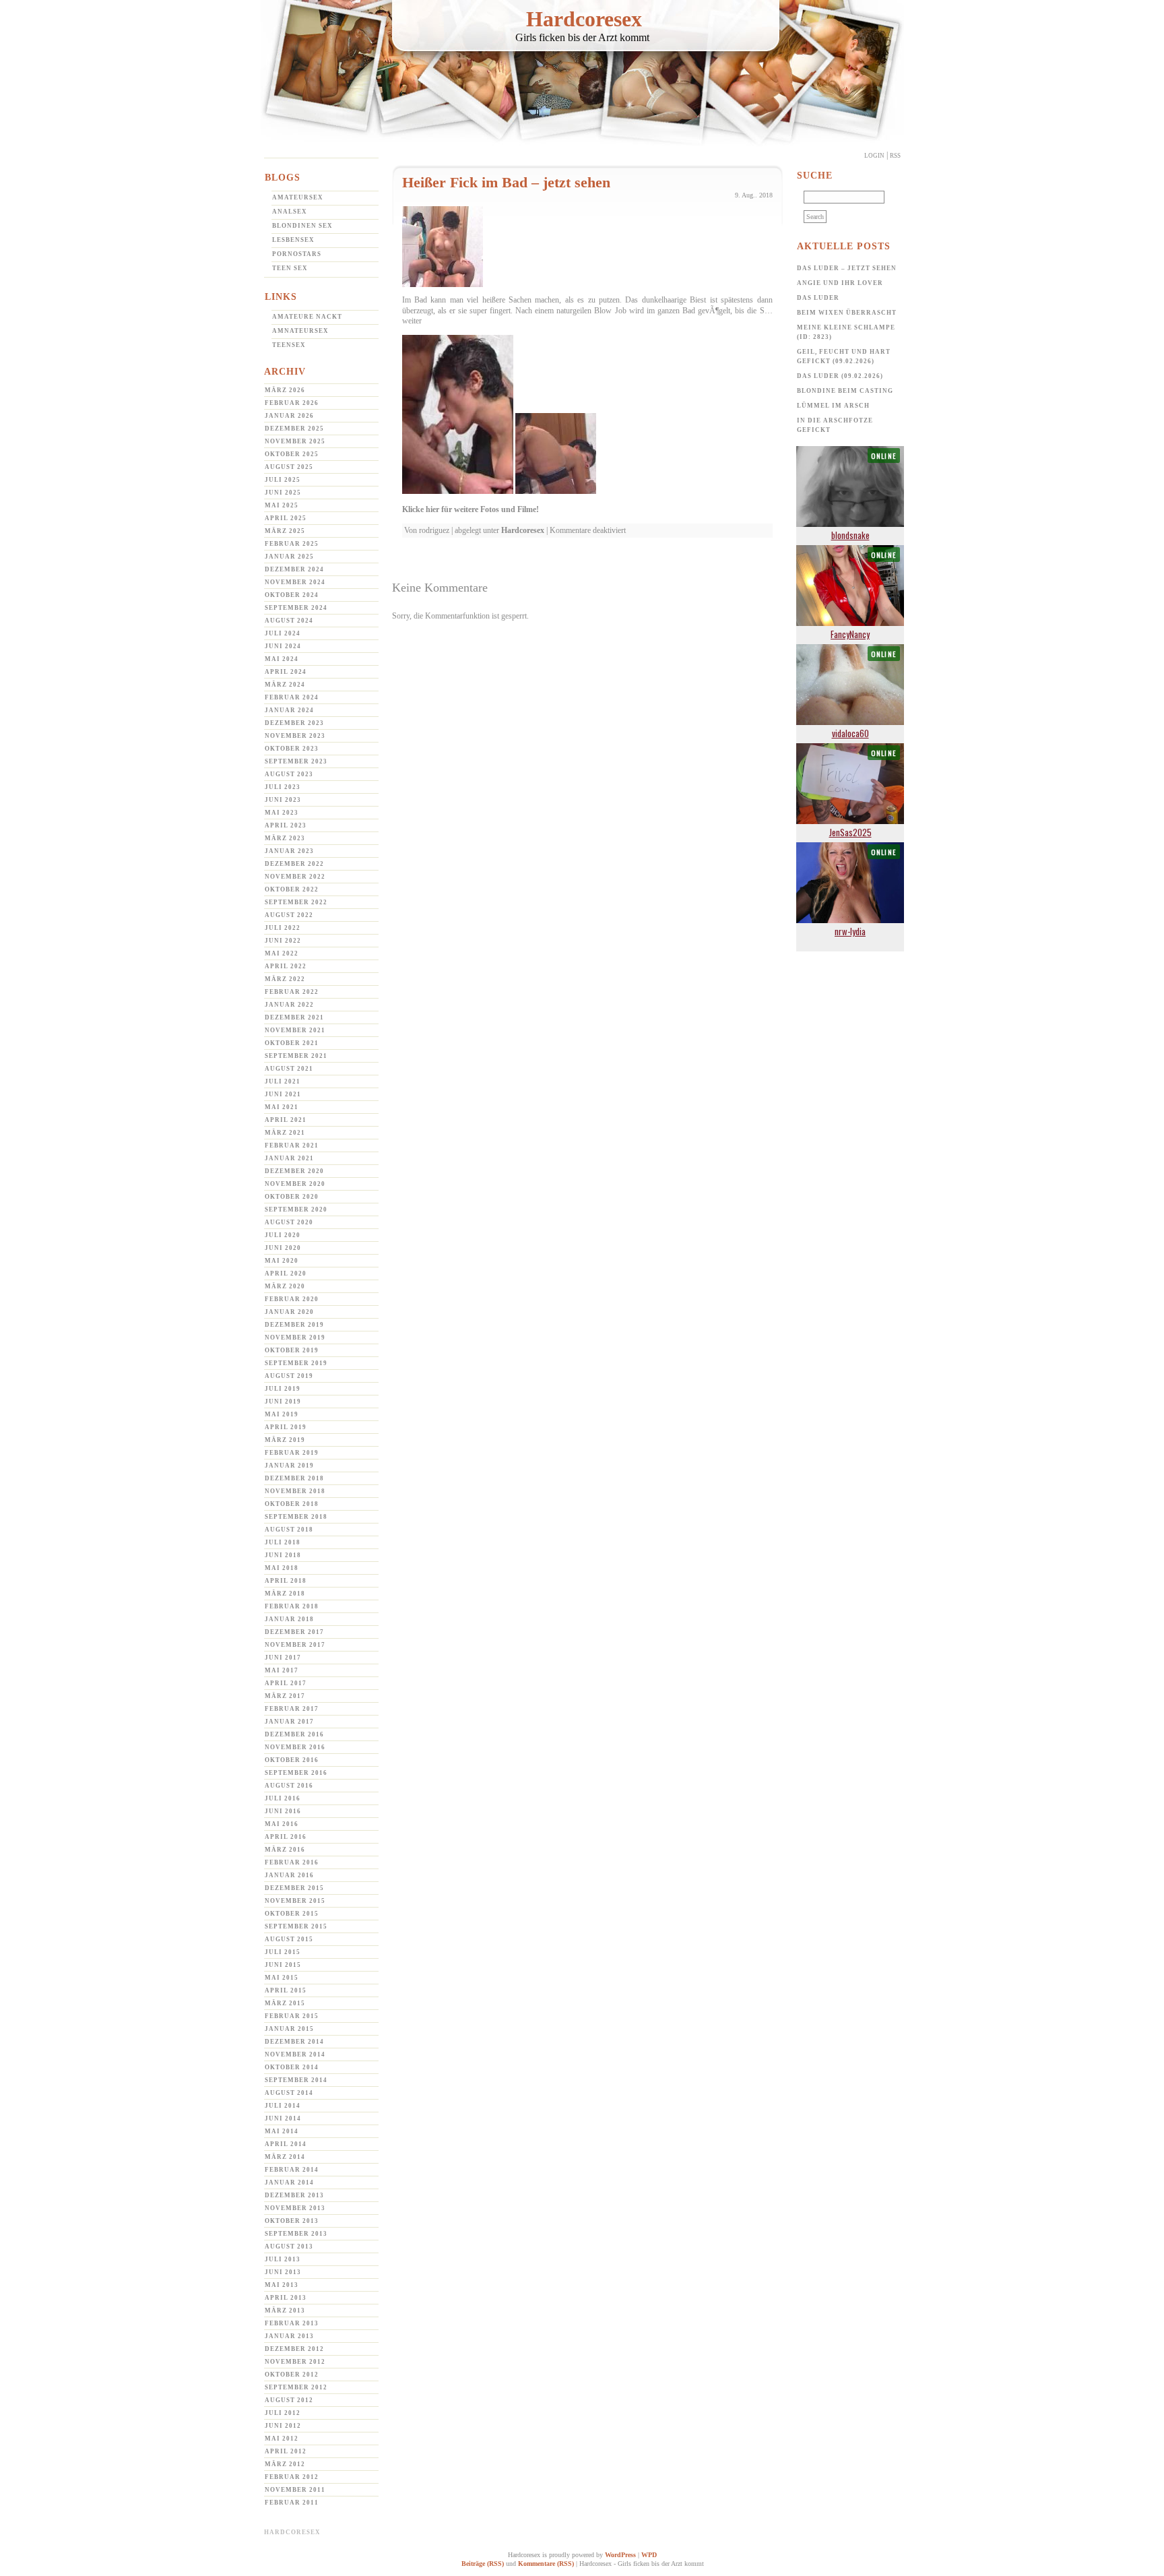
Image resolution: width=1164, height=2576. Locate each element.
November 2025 (295, 441)
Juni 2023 (283, 800)
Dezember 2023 (294, 723)
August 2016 (289, 1786)
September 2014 (296, 2080)
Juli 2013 (283, 2259)
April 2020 (286, 1274)
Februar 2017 (292, 1709)
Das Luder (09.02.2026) (840, 376)
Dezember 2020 (294, 1171)
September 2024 (296, 608)
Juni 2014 (283, 2118)
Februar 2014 (292, 2170)
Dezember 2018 (294, 1478)
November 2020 (295, 1184)
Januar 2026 (289, 416)
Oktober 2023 (292, 749)
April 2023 (286, 825)
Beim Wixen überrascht (847, 313)
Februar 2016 (292, 1862)
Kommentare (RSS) (546, 2564)
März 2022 (285, 979)
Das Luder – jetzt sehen (847, 268)
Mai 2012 (282, 2439)
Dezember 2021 (294, 1017)
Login (874, 156)
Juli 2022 (283, 928)
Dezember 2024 (294, 569)
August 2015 (289, 1939)
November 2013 (295, 2208)
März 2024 (285, 685)
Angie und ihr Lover (840, 283)
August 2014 (289, 2093)
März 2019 (285, 1440)
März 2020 (285, 1286)
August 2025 (289, 467)
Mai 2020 (282, 1261)
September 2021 (296, 1056)
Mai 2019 (282, 1414)
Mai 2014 (282, 2131)
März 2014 (285, 2157)
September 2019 (296, 1363)
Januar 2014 (289, 2182)
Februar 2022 (292, 992)
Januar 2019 (289, 1466)
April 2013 (286, 2298)
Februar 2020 (292, 1299)
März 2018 (285, 1594)
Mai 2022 (282, 953)
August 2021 (289, 1069)
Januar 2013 (289, 2336)
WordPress (620, 2555)
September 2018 (296, 1517)
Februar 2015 (292, 2016)
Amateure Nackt (307, 317)
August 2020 (289, 1222)
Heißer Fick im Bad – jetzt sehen (506, 182)
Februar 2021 (292, 1145)
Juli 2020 (283, 1235)
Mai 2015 (282, 1978)
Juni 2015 (283, 1965)
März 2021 (285, 1133)
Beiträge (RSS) (483, 2564)
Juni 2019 (283, 1402)
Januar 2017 (289, 1722)
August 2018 (289, 1530)
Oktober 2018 (292, 1504)
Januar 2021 (289, 1158)
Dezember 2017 (294, 1632)
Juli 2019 (283, 1389)
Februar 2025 (292, 544)
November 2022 (295, 877)
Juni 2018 (283, 1555)
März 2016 (285, 1850)
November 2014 (295, 2054)
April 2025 (286, 518)
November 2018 (295, 1491)
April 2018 (286, 1581)
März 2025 (285, 531)
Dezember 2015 (294, 1888)
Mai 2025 (282, 505)
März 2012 (285, 2464)
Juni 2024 (283, 646)
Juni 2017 (283, 1658)
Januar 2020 (289, 1312)
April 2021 (286, 1120)
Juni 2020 (283, 1248)
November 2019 (295, 1338)
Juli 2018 (283, 1542)
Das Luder (818, 298)
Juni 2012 (283, 2426)
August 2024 (289, 621)
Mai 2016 (282, 1824)
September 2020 (296, 1210)
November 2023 (295, 736)
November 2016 (295, 1747)
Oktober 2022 (292, 889)
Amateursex (298, 197)
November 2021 (295, 1030)
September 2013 (296, 2234)
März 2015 (285, 2003)
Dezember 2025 (294, 429)
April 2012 (286, 2451)
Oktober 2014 (292, 2067)
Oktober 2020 (292, 1197)
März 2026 (285, 390)
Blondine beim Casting (845, 391)
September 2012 (296, 2387)
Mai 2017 (282, 1670)
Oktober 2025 (292, 454)
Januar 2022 (289, 1005)
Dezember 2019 (294, 1325)
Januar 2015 (289, 2029)
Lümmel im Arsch (833, 406)
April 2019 (286, 1427)
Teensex (289, 345)
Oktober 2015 (292, 1914)
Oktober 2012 (292, 2375)
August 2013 (289, 2247)
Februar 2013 (292, 2323)
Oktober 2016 (292, 1760)
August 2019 (289, 1376)
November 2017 (295, 1645)
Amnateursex (300, 331)
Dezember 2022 (294, 864)
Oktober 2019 (292, 1350)
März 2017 (285, 1696)
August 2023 (289, 774)
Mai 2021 (282, 1107)
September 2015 (296, 1926)
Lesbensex (293, 240)
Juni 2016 (283, 1811)
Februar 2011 (292, 2503)
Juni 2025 (283, 493)
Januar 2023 (289, 851)
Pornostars (297, 254)
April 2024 (286, 672)
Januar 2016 (289, 1875)
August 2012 (289, 2400)
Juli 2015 (283, 1952)
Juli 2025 (283, 480)
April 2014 (286, 2144)
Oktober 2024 (292, 595)
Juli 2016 (283, 1798)
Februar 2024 (292, 697)
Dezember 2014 (294, 2042)
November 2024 (295, 582)
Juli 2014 (283, 2106)
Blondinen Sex (302, 226)
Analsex (290, 212)
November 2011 (295, 2490)
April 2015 (286, 1990)
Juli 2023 (283, 787)
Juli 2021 (283, 1081)
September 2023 (296, 761)
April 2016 (286, 1837)
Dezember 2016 (294, 1734)
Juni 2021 (283, 1094)
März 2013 (285, 2311)
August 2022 (289, 915)
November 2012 (295, 2362)
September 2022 (296, 902)
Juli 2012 (283, 2413)
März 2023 (285, 838)
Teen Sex (290, 268)
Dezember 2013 (294, 2195)
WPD (649, 2555)
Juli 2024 (283, 633)
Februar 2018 (292, 1606)
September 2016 (296, 1773)
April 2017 (286, 1683)
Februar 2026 (292, 403)
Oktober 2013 (292, 2221)
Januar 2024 (289, 710)
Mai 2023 (282, 813)
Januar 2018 (289, 1619)
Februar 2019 (292, 1453)
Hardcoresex (584, 19)
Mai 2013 (282, 2285)
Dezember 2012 (294, 2349)
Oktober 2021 (292, 1043)
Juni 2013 (283, 2272)
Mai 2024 (282, 659)
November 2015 (295, 1901)
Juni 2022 (283, 941)
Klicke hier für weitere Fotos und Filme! (471, 509)
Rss (895, 156)
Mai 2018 (282, 1568)
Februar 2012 (292, 2477)
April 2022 (286, 966)
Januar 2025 (289, 557)
